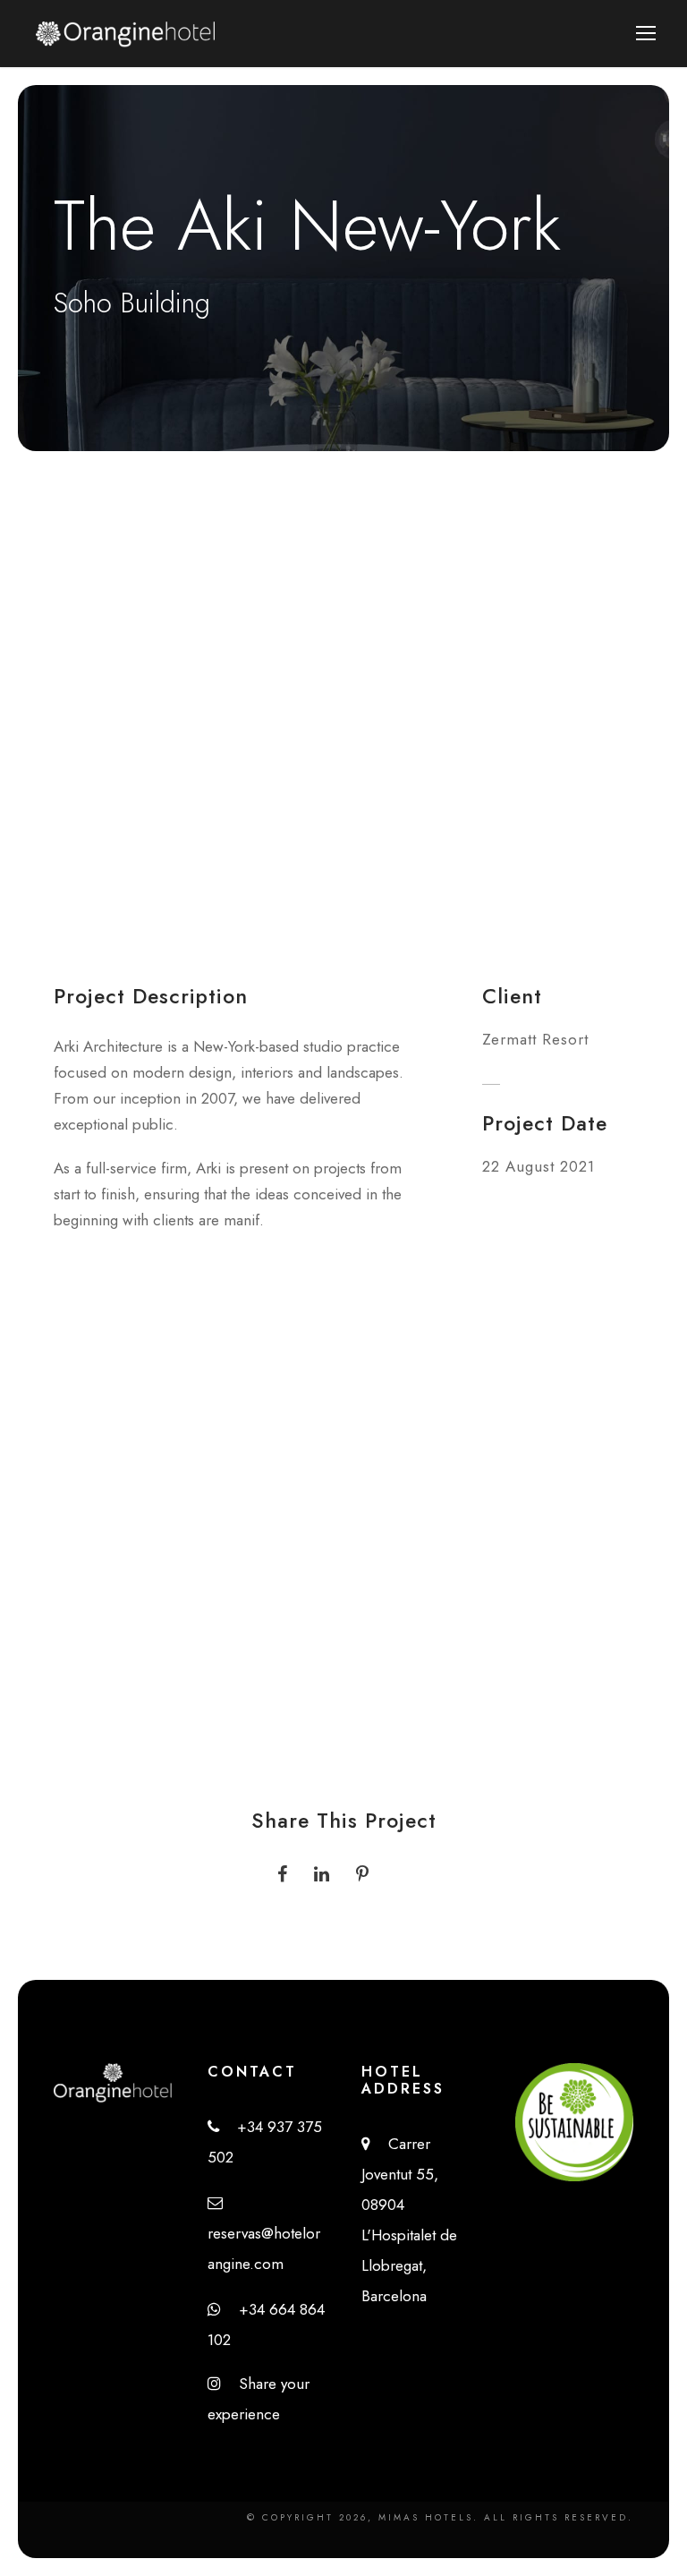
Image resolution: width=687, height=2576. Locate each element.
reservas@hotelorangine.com (264, 2233)
